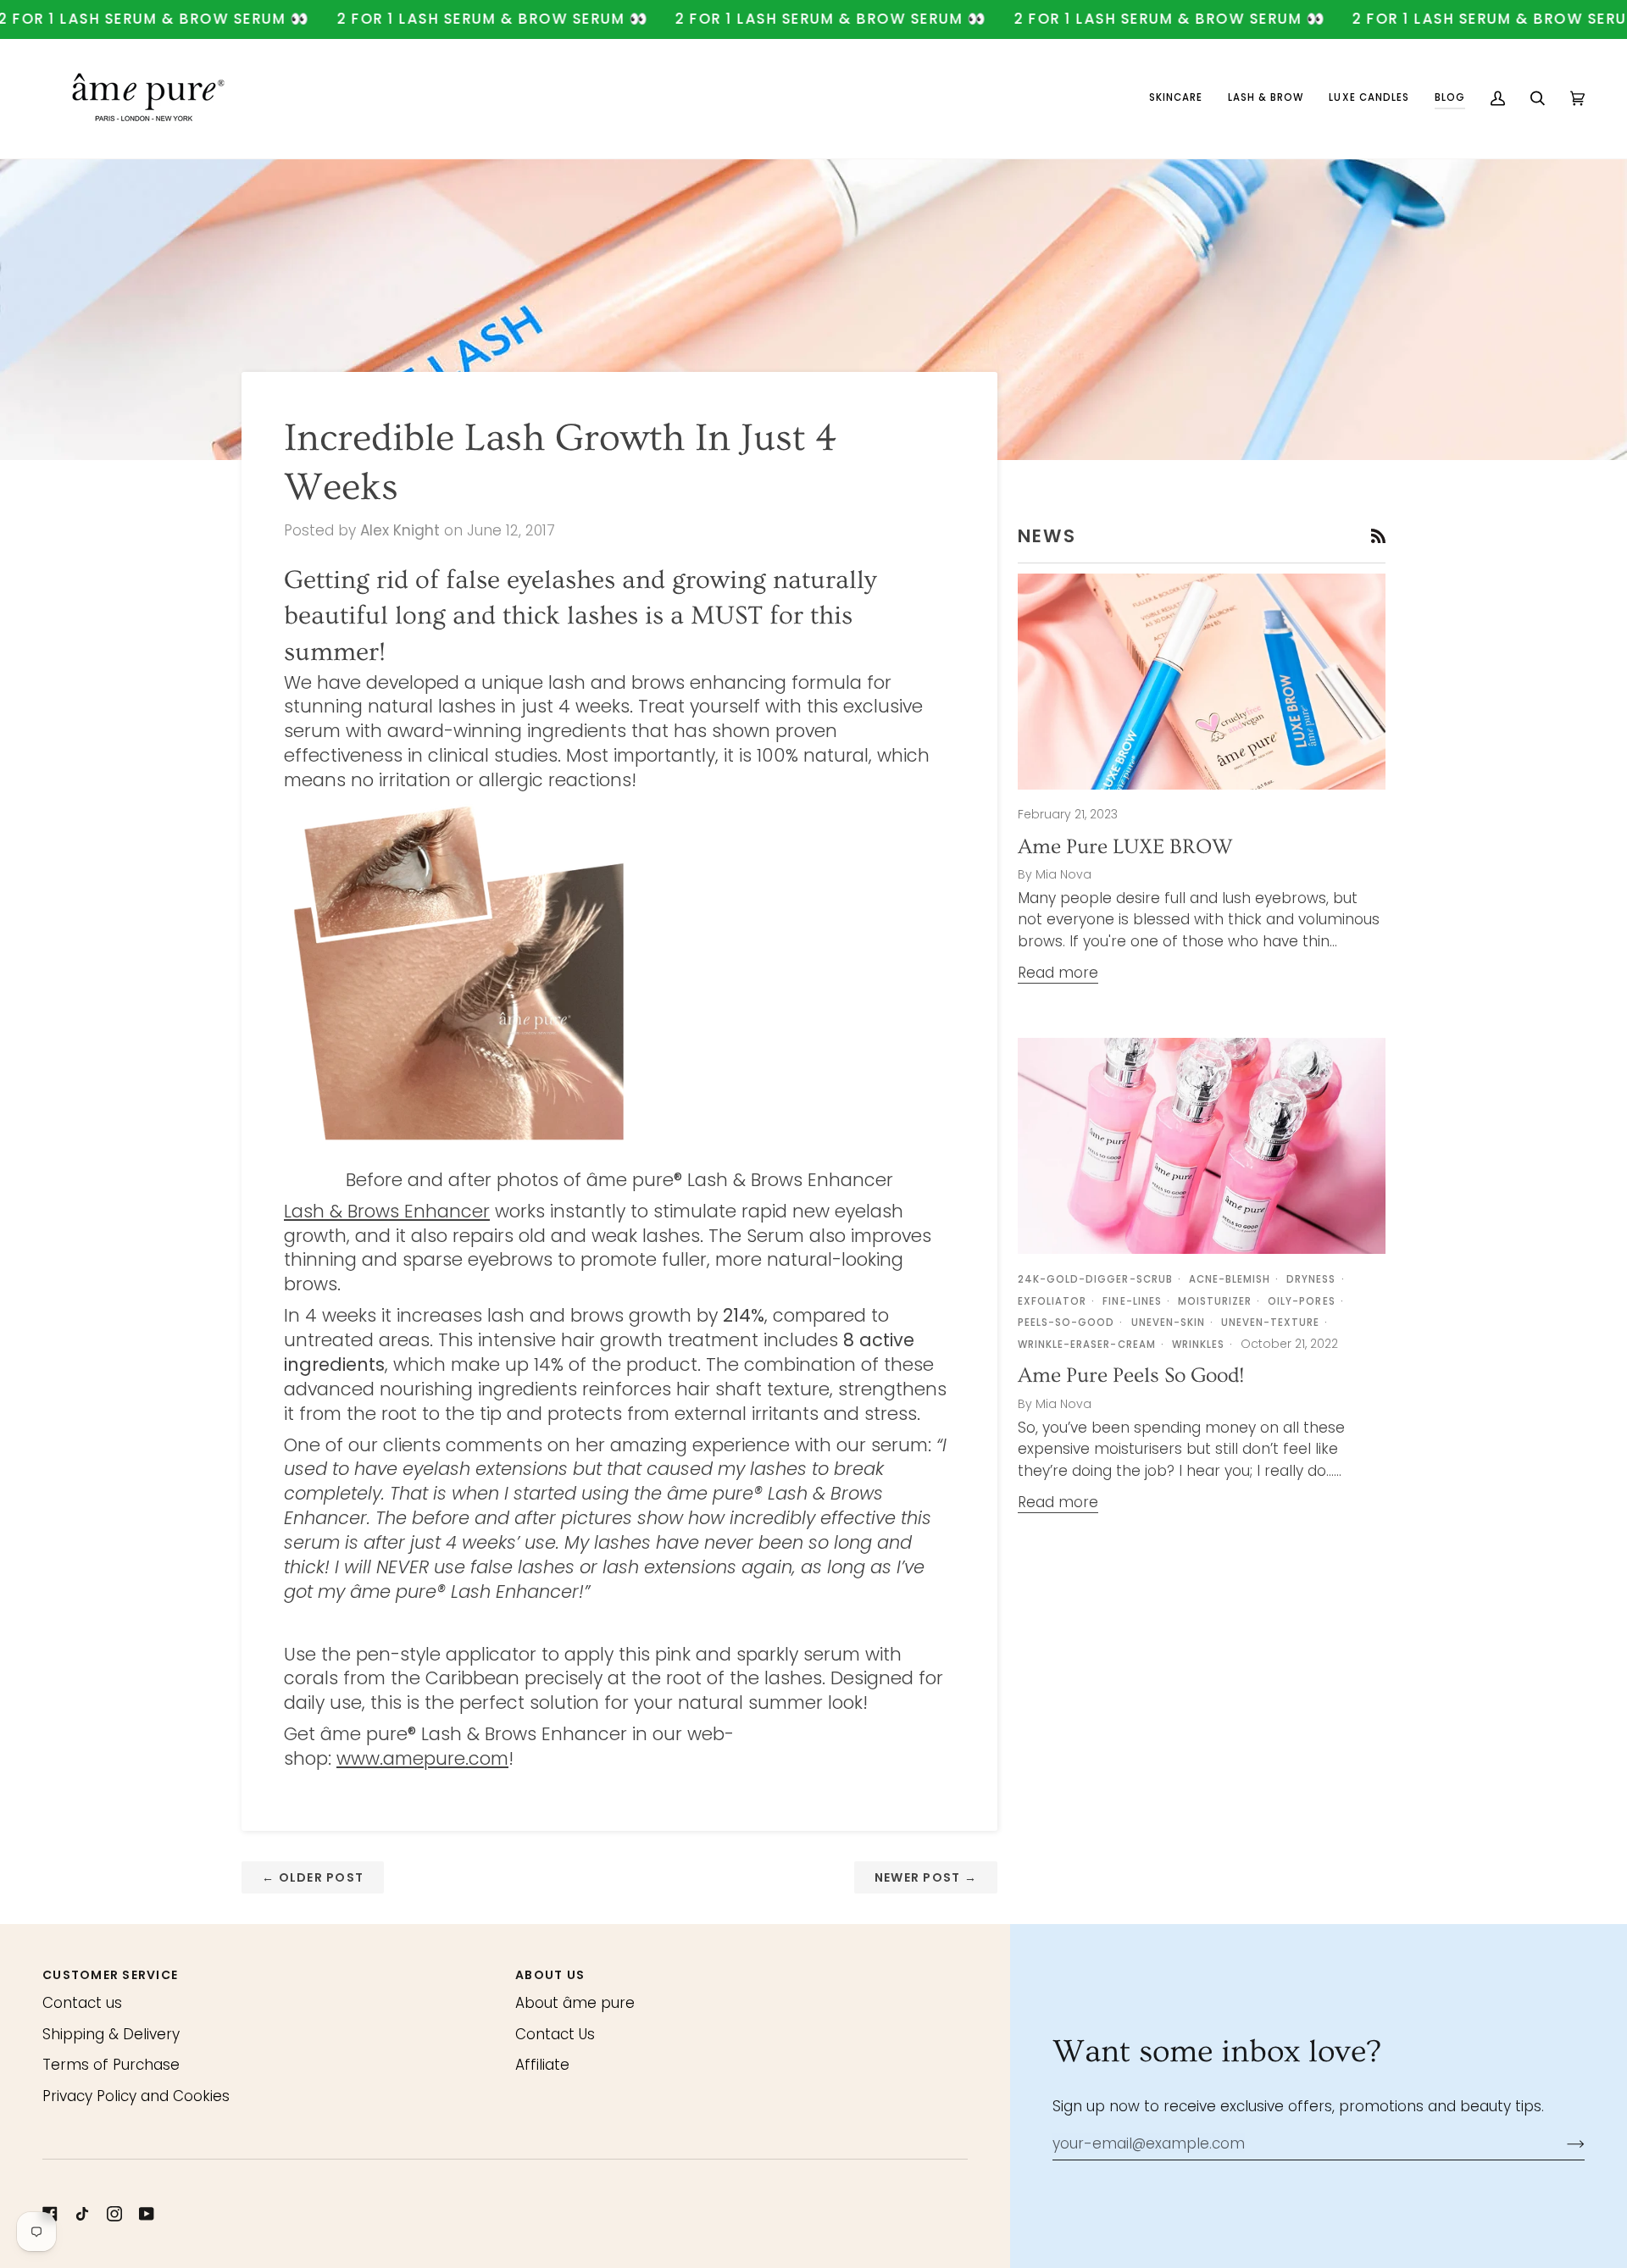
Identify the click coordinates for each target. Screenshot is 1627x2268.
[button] (1176, 99)
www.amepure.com (422, 1758)
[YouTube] (147, 2214)
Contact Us (555, 2034)
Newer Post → (926, 1877)
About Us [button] (550, 1975)
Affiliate (542, 2065)
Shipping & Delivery (111, 2034)
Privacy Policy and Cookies (136, 2096)
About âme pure (575, 2003)
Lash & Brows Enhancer (387, 1211)
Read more (1058, 973)
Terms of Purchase (111, 2065)
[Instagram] (114, 2214)
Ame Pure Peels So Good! (1131, 1375)
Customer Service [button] (110, 1975)
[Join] (1562, 2143)
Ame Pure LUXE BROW (1125, 847)
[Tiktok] (82, 2214)
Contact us (82, 2003)
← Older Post (313, 1877)
